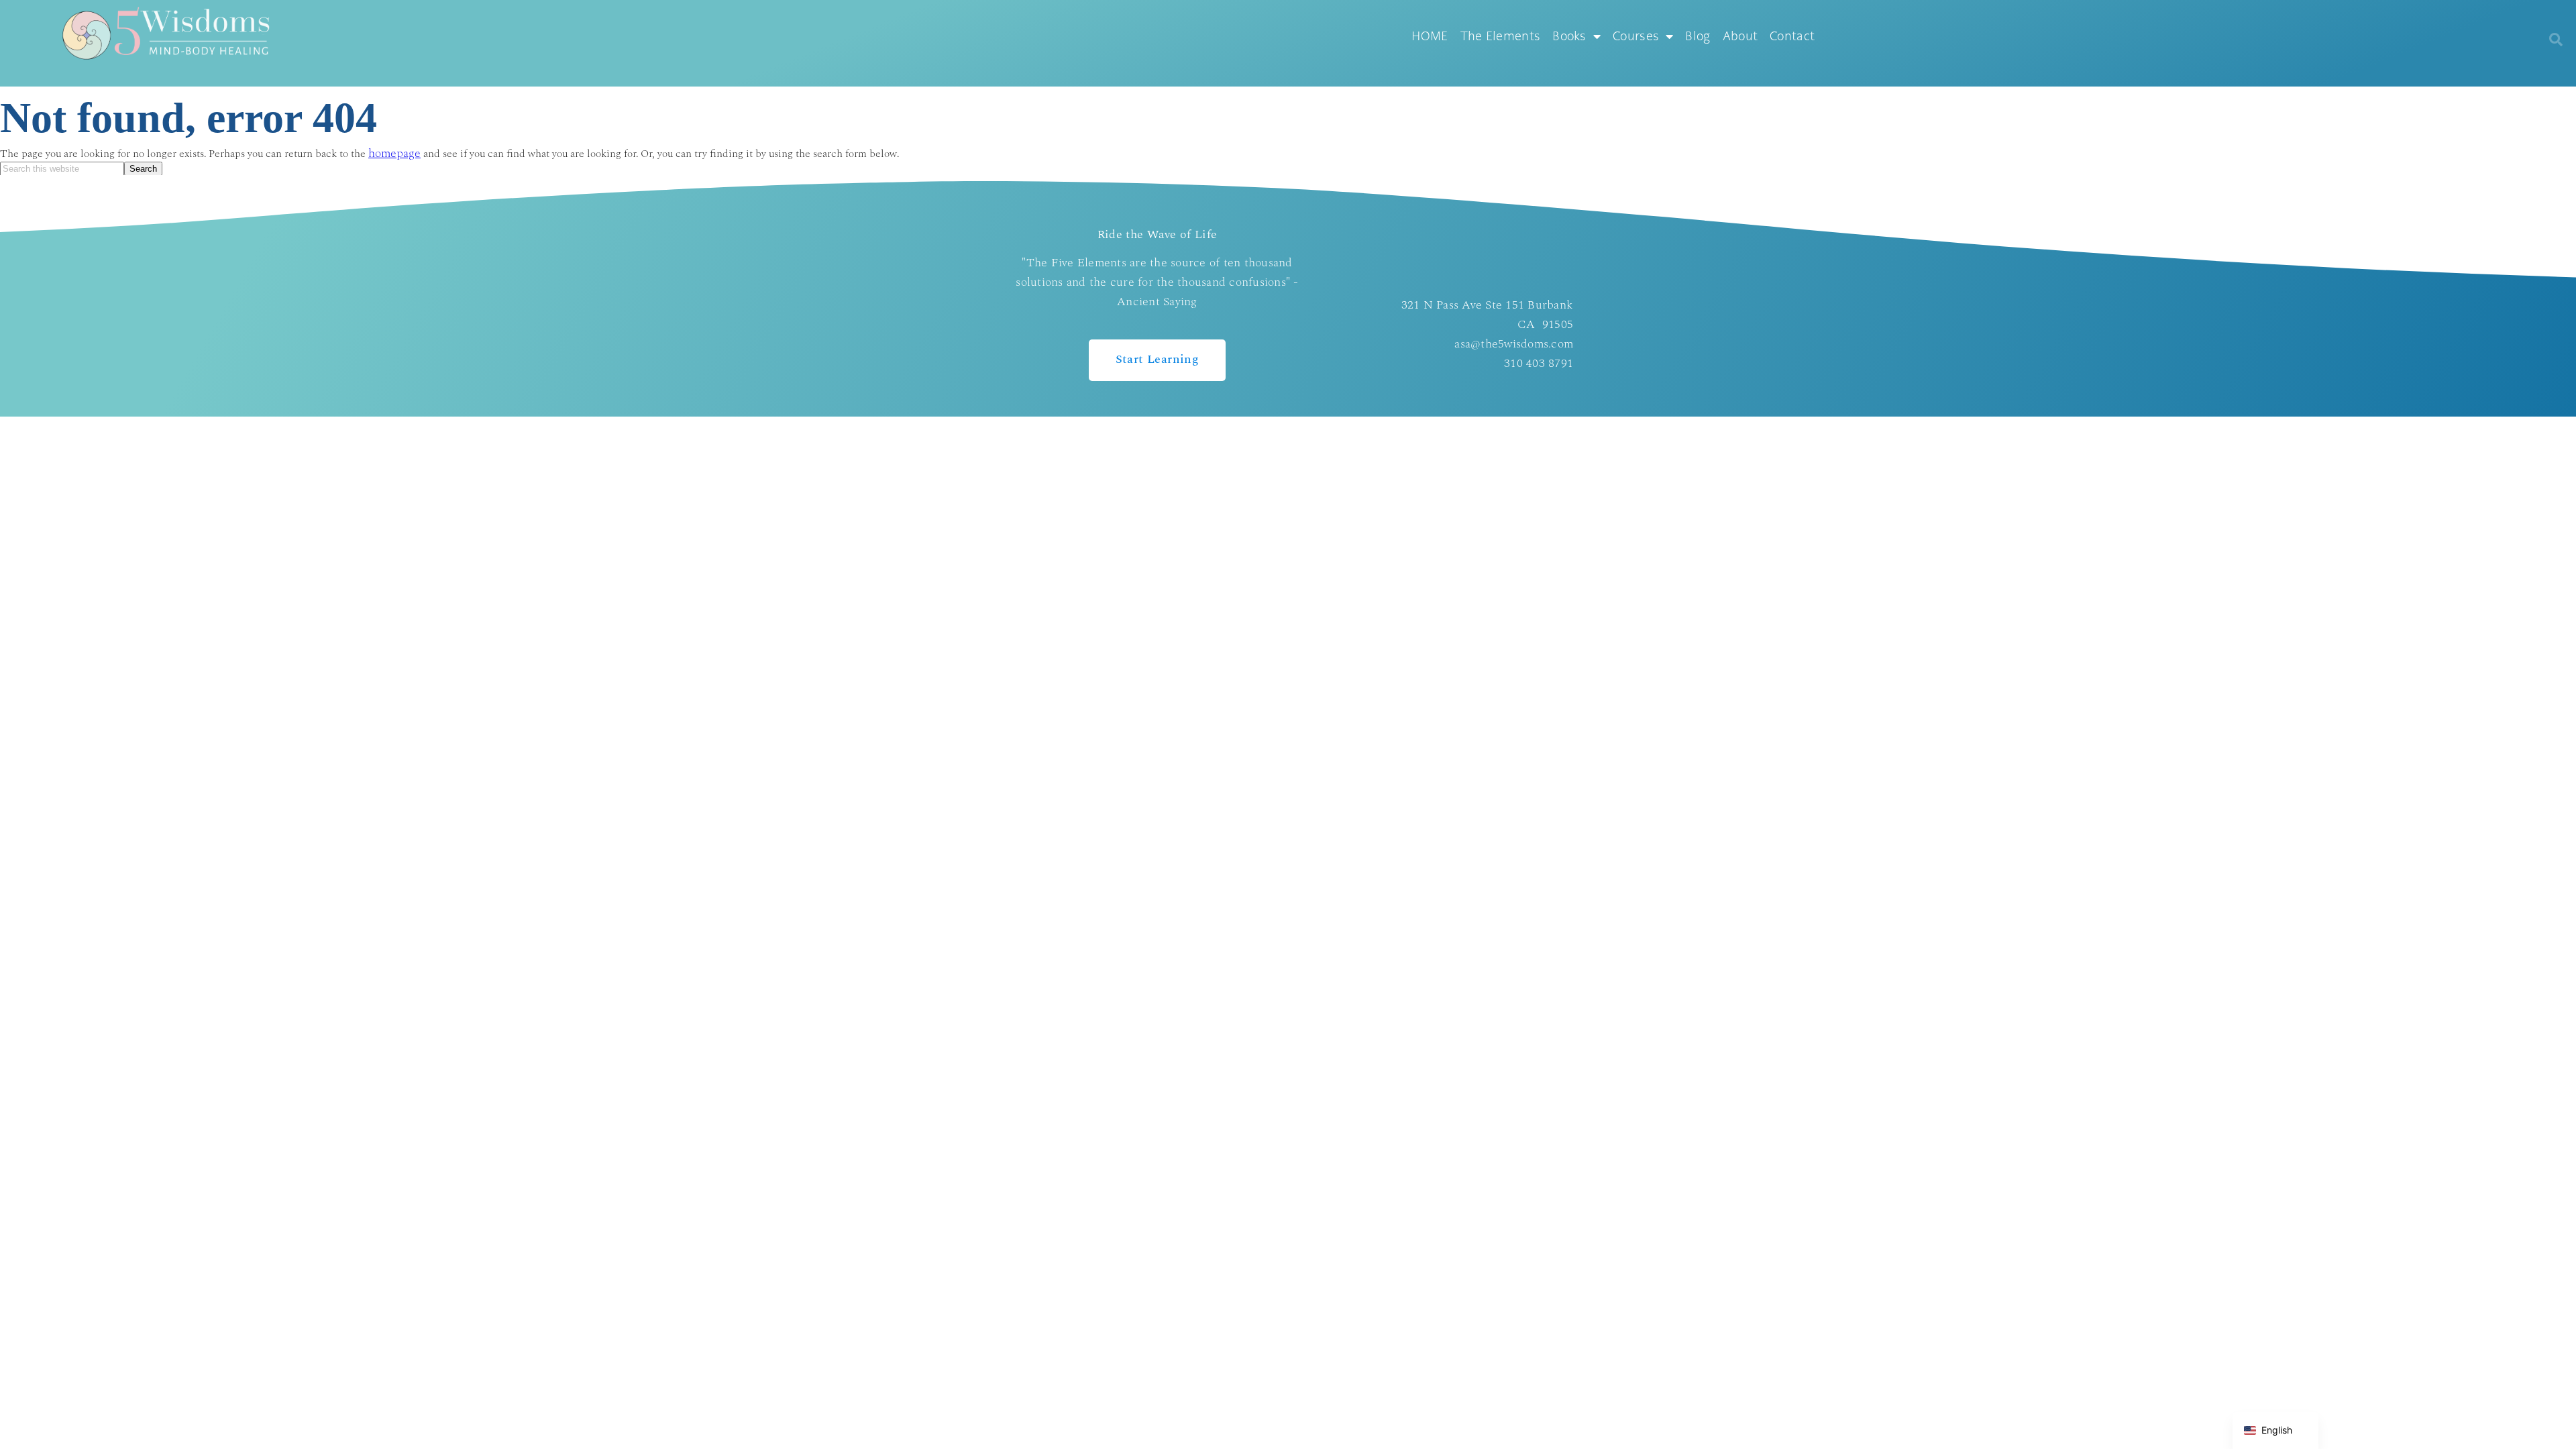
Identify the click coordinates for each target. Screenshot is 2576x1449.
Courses (1636, 36)
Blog (1698, 36)
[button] (2556, 40)
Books (1569, 36)
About (1740, 36)
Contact (1792, 36)
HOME (1430, 36)
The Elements (1501, 36)
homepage (394, 154)
